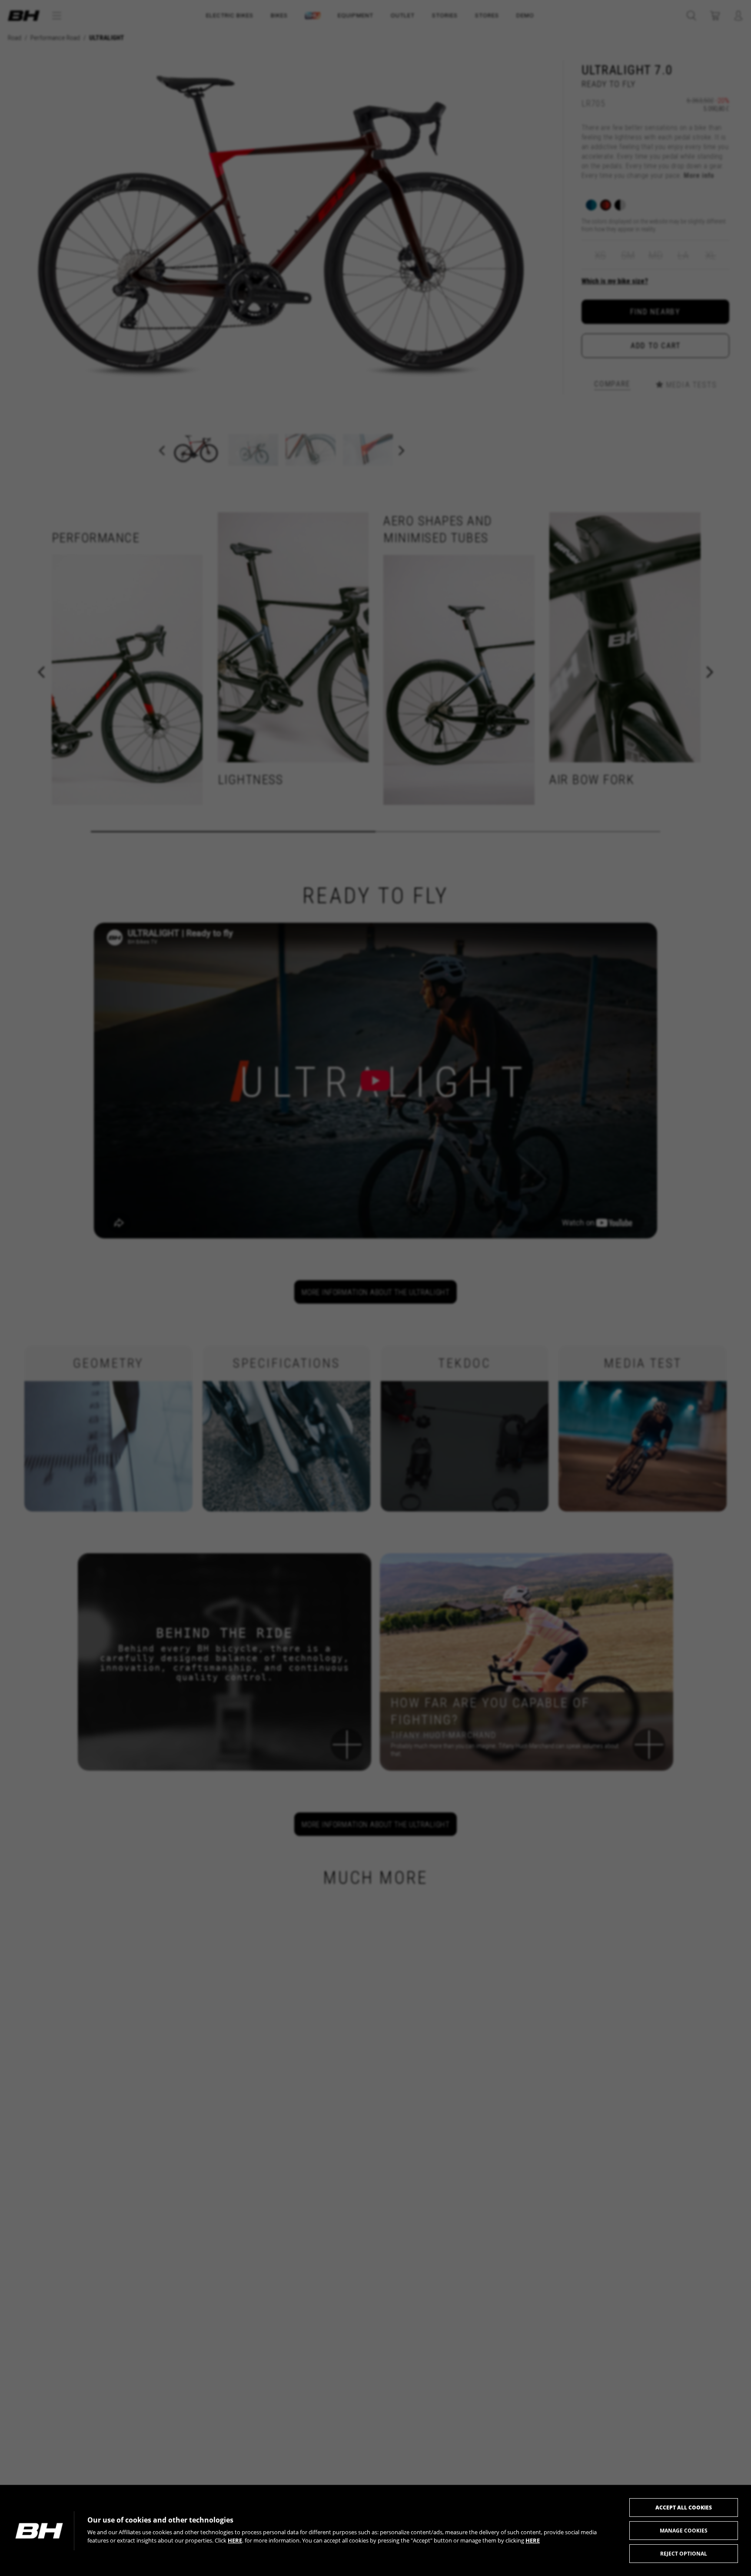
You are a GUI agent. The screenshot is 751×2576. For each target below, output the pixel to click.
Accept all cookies (684, 2508)
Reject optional (684, 2554)
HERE (235, 2540)
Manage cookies (684, 2531)
